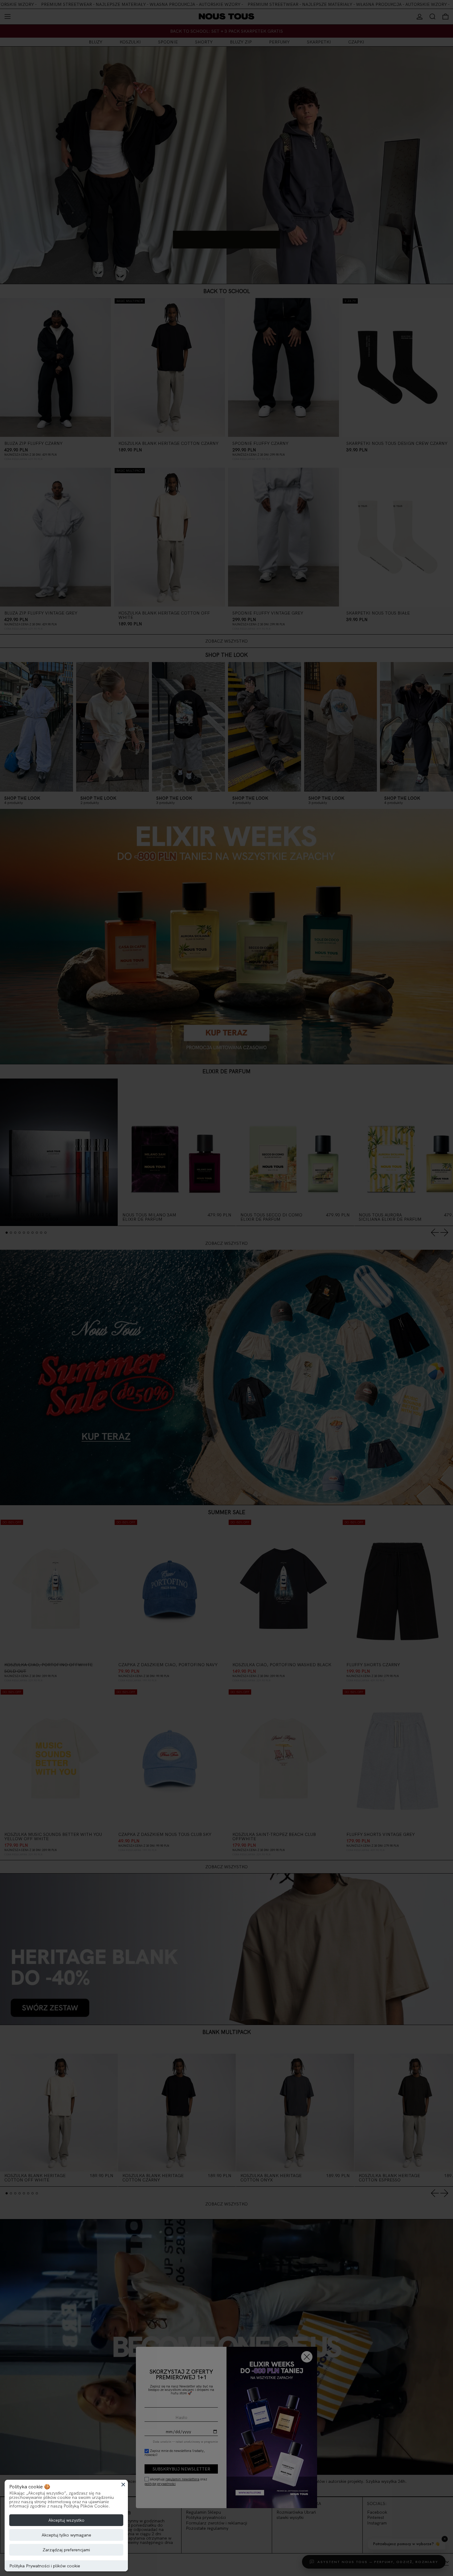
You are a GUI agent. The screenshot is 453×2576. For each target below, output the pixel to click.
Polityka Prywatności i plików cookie (45, 2566)
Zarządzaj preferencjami (66, 2550)
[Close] (123, 2484)
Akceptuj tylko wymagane (66, 2535)
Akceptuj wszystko (66, 2520)
